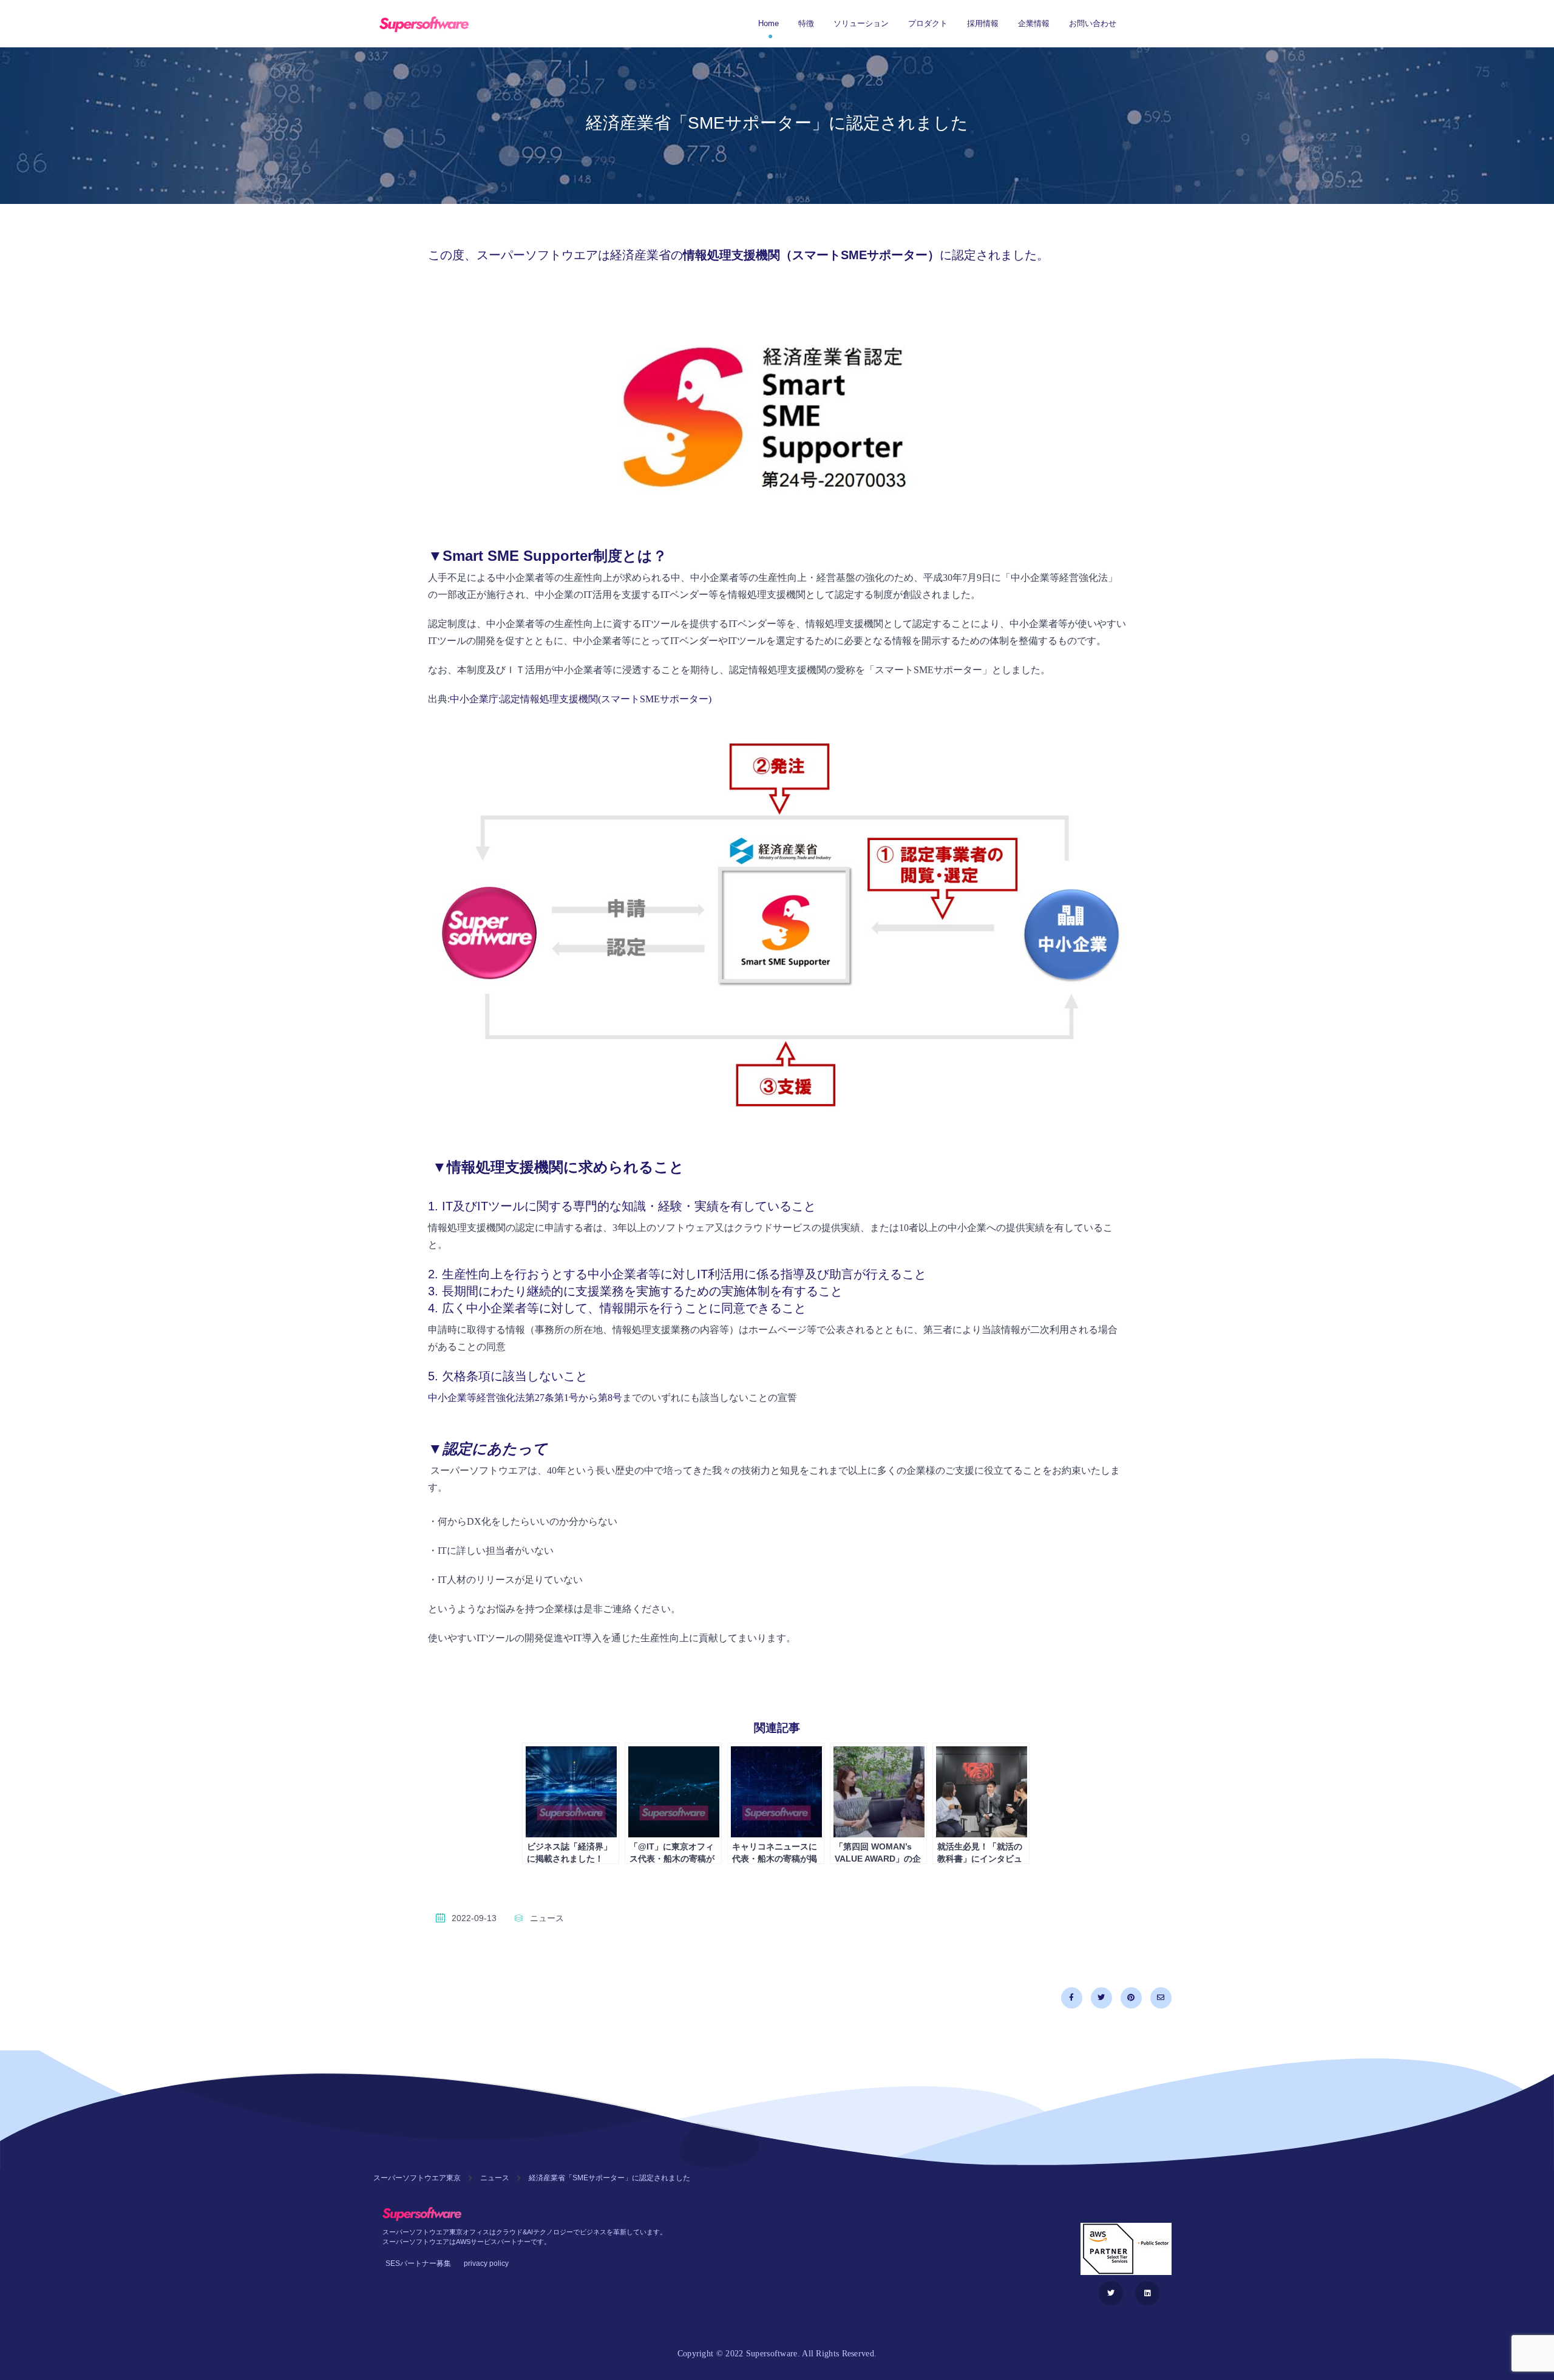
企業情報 (1034, 23)
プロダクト (928, 23)
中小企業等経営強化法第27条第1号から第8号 (525, 1398)
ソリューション (861, 23)
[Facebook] (1072, 1998)
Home (769, 23)
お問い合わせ (1093, 23)
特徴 (806, 23)
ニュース (547, 1918)
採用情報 (983, 23)
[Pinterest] (1131, 1998)
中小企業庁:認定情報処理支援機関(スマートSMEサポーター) (581, 699)
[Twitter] (1101, 1998)
